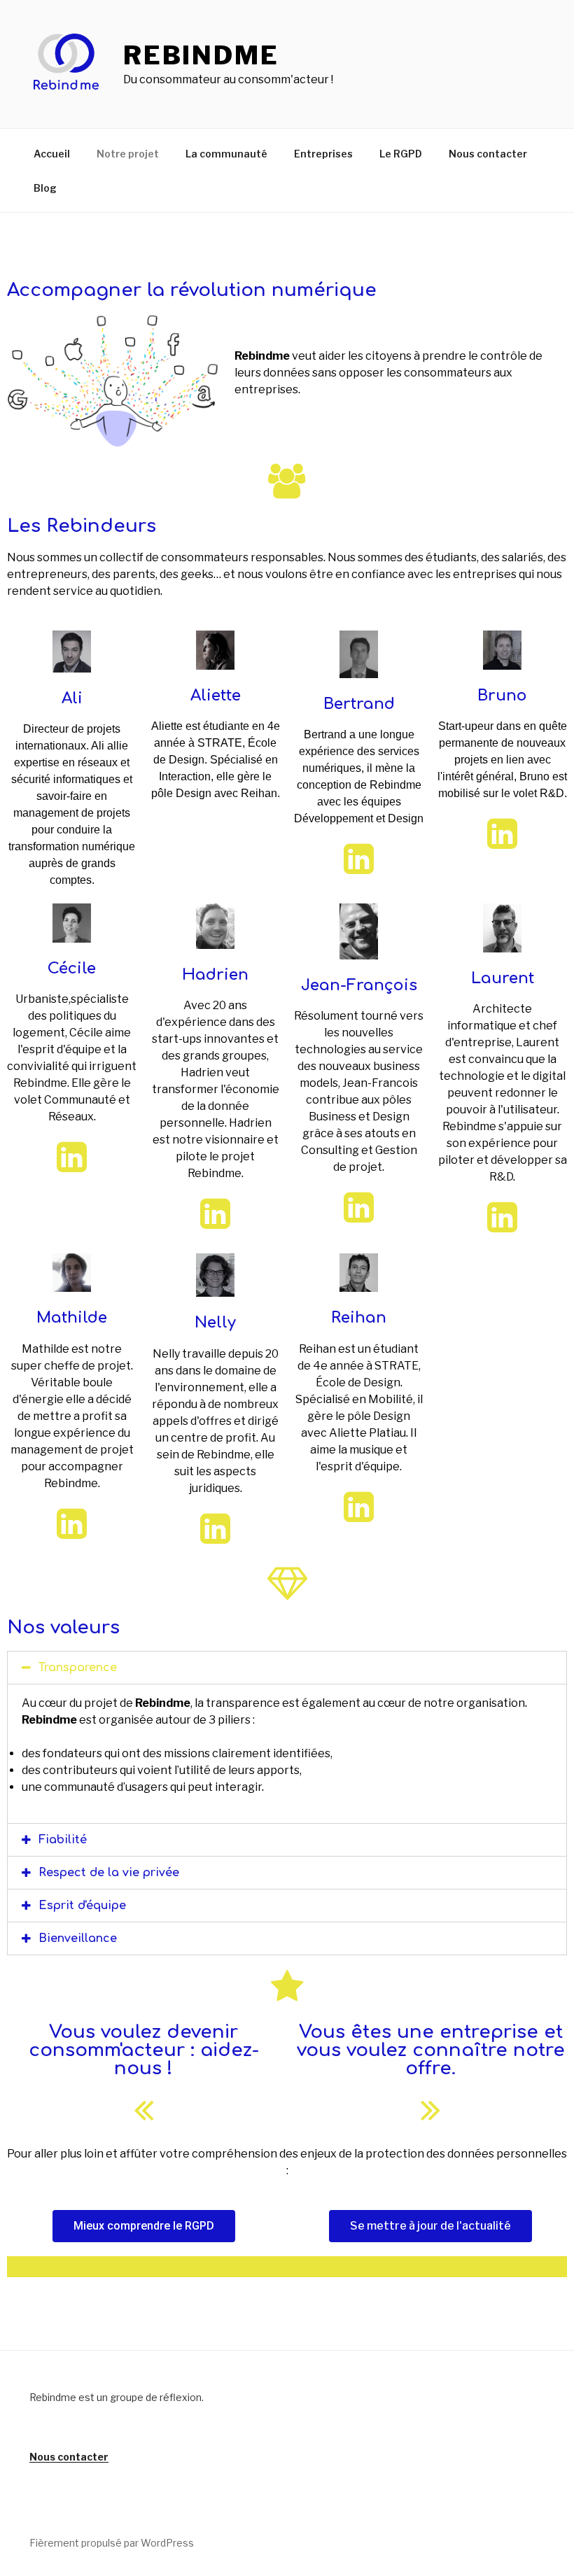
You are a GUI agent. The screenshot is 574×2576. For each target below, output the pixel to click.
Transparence (78, 1668)
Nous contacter (488, 154)
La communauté (226, 154)
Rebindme (201, 55)
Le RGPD (401, 154)
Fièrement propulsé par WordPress (112, 2543)
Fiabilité (63, 1840)
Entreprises (323, 154)
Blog (45, 188)
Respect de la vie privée (109, 1873)
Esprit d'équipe (82, 1906)
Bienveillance (78, 1938)
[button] (144, 2226)
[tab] (287, 1668)
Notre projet (128, 154)
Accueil (52, 154)
